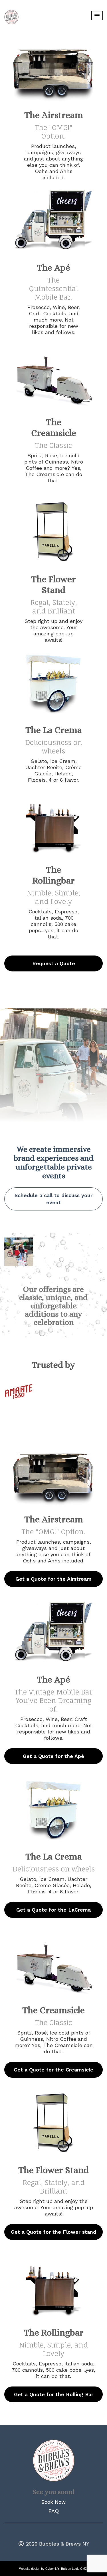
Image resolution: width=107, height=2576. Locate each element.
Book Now (53, 2502)
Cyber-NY (52, 2569)
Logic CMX (79, 2569)
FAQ (54, 2511)
